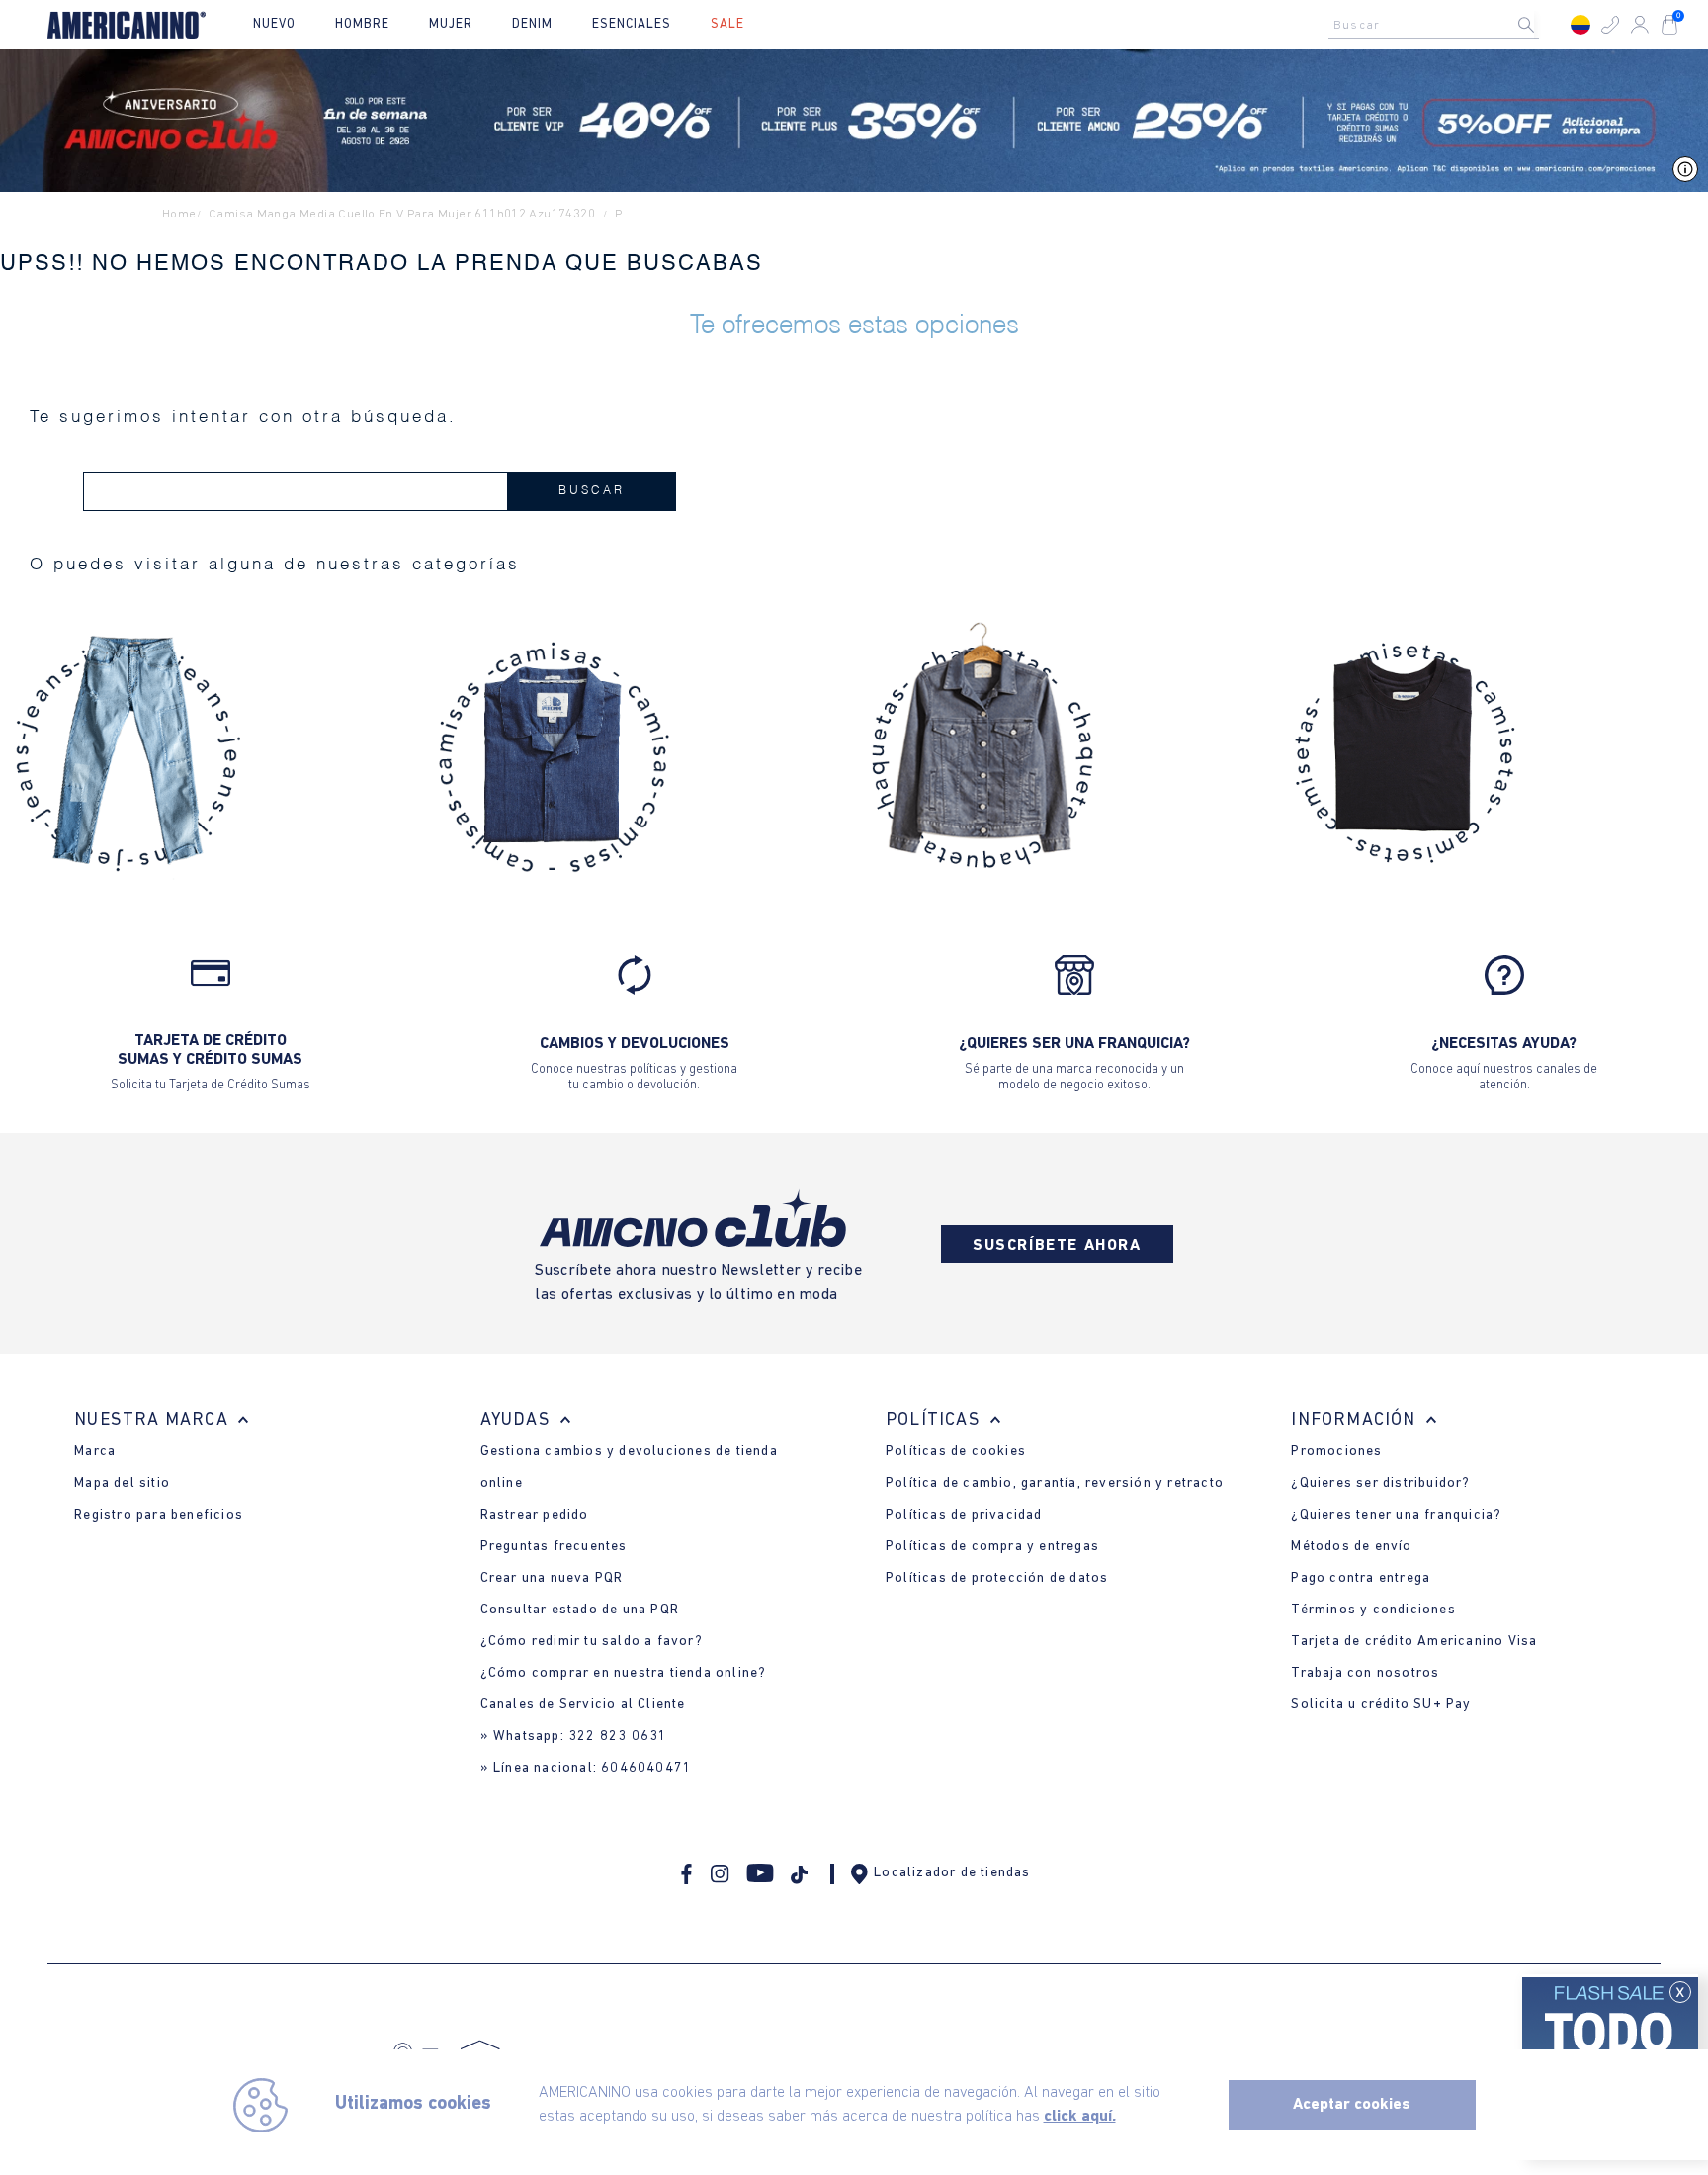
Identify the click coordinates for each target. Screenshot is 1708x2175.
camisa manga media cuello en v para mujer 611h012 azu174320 (402, 214)
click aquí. (1080, 2117)
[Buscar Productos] (1542, 25)
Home (179, 214)
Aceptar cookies (1352, 2105)
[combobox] (1439, 25)
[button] (1610, 25)
